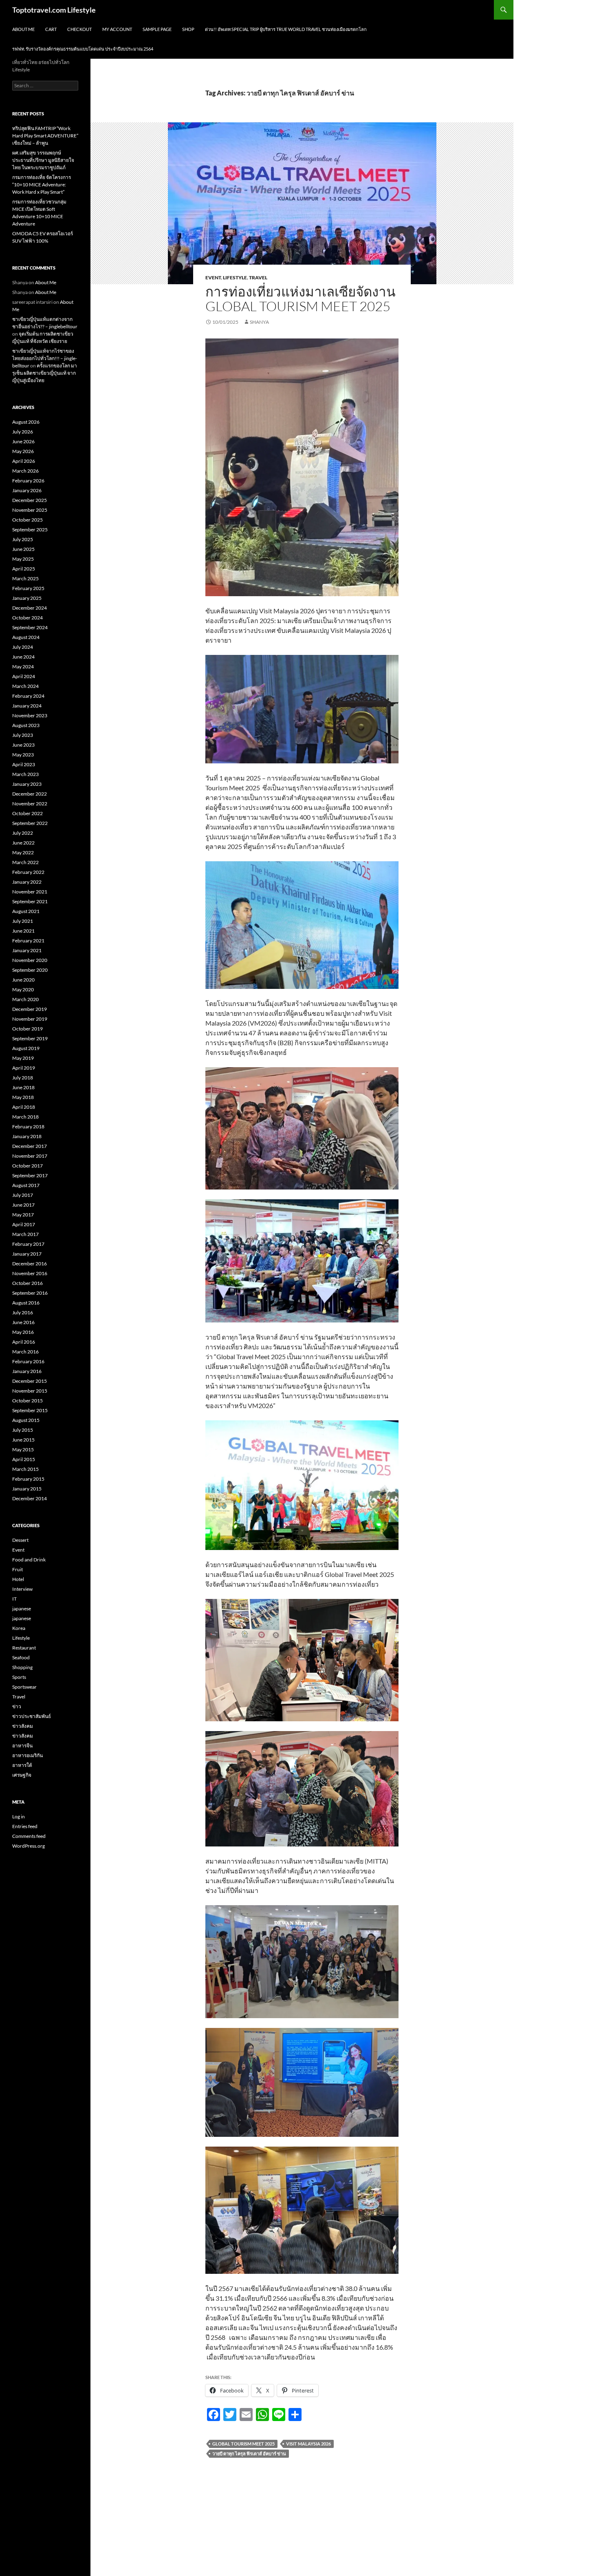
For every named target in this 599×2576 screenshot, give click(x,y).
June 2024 (23, 657)
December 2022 (30, 794)
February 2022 (28, 872)
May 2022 (23, 852)
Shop (188, 29)
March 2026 (25, 471)
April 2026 (24, 461)
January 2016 (27, 1371)
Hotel (18, 1579)
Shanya (259, 322)
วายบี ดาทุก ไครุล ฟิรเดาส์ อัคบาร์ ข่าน (249, 2453)
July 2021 (23, 921)
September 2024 (30, 627)
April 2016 (24, 1342)
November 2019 (30, 1019)
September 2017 (30, 1175)
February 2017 (28, 1244)
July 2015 (23, 1430)
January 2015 (27, 1489)
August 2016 (26, 1303)
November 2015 (30, 1391)
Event (213, 278)
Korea (19, 1628)
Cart (51, 29)
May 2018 (23, 1097)
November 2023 (30, 715)
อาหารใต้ (22, 1765)
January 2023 (27, 784)
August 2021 (26, 911)
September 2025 (30, 530)
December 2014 (30, 1498)
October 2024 (28, 618)
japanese (22, 1609)
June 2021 (23, 931)
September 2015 (30, 1410)
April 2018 (24, 1107)
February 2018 (28, 1127)
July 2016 (23, 1312)
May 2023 (23, 755)
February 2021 (28, 941)
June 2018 (23, 1087)
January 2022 (27, 882)
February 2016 (28, 1361)
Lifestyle (235, 278)
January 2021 (27, 950)
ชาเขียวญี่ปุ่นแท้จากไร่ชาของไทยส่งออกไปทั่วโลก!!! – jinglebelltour (45, 358)
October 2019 (28, 1029)
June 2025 (23, 549)
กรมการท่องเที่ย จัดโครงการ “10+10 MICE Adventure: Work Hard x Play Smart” (42, 185)
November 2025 (30, 510)
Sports (19, 1677)
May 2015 (23, 1449)
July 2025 (23, 539)
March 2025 (25, 578)
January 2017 (27, 1254)
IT (14, 1599)
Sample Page (157, 29)
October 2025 (28, 520)
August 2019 (26, 1048)
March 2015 (25, 1469)
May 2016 (23, 1332)
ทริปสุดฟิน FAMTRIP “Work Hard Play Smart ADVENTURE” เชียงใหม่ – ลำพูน (45, 136)
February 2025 (28, 588)
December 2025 (30, 500)
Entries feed (25, 1826)
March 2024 (25, 686)
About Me (23, 29)
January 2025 (27, 598)
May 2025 (23, 559)
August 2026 (26, 422)
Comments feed (29, 1836)
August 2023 (26, 725)
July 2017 (23, 1195)
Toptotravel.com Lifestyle (54, 10)
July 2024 (23, 647)
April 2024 (24, 676)
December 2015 (30, 1381)
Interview (22, 1589)
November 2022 (30, 804)
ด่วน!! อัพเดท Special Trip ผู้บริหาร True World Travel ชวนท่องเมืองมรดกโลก (286, 29)
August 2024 (26, 637)
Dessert (20, 1540)
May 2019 (23, 1058)
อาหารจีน (22, 1746)
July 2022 (23, 833)
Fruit (18, 1569)
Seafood (21, 1657)
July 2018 (23, 1078)
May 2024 (23, 667)
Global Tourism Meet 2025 (243, 2444)
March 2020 (25, 999)
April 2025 (24, 569)
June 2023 (23, 745)
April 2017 (24, 1224)
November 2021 (30, 892)
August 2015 (26, 1420)
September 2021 (30, 901)
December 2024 (30, 608)
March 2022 (25, 862)
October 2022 (28, 813)
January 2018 (27, 1136)
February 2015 (28, 1479)
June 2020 (23, 980)
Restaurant (24, 1648)
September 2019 (30, 1038)
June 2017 (23, 1205)
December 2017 (30, 1146)
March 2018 (25, 1117)
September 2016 (30, 1293)
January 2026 (27, 490)
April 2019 (24, 1068)
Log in (19, 1816)
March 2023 (25, 774)
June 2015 (23, 1440)
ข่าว (17, 1706)
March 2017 (25, 1234)
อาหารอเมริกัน (28, 1755)
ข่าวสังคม (23, 1726)
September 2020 (30, 970)
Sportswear (24, 1687)
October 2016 (28, 1283)
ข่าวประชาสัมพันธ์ (32, 1716)
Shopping (22, 1667)
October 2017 (28, 1166)
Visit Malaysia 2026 (308, 2444)
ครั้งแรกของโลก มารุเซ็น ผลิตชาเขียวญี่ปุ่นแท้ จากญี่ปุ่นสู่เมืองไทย (45, 373)
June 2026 (23, 441)
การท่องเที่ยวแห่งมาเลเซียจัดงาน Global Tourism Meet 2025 (301, 299)
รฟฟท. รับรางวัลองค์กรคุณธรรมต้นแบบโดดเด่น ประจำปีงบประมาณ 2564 (83, 49)
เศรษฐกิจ (22, 1775)
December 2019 (30, 1009)
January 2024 (27, 706)
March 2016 (25, 1352)
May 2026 (23, 451)
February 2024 (28, 696)
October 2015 (28, 1401)
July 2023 (23, 735)
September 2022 (30, 823)
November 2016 (30, 1273)
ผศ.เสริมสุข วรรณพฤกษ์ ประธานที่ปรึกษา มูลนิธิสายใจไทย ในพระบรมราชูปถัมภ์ (43, 160)
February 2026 (28, 481)
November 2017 (30, 1156)
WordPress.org (29, 1846)
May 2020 (23, 989)
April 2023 (24, 764)
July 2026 (23, 432)
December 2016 (30, 1264)
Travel (258, 278)
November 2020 (30, 960)
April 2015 (24, 1459)
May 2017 (23, 1215)
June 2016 (23, 1322)
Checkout (79, 29)
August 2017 (26, 1185)
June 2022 (23, 843)
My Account (117, 29)
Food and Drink (29, 1560)
